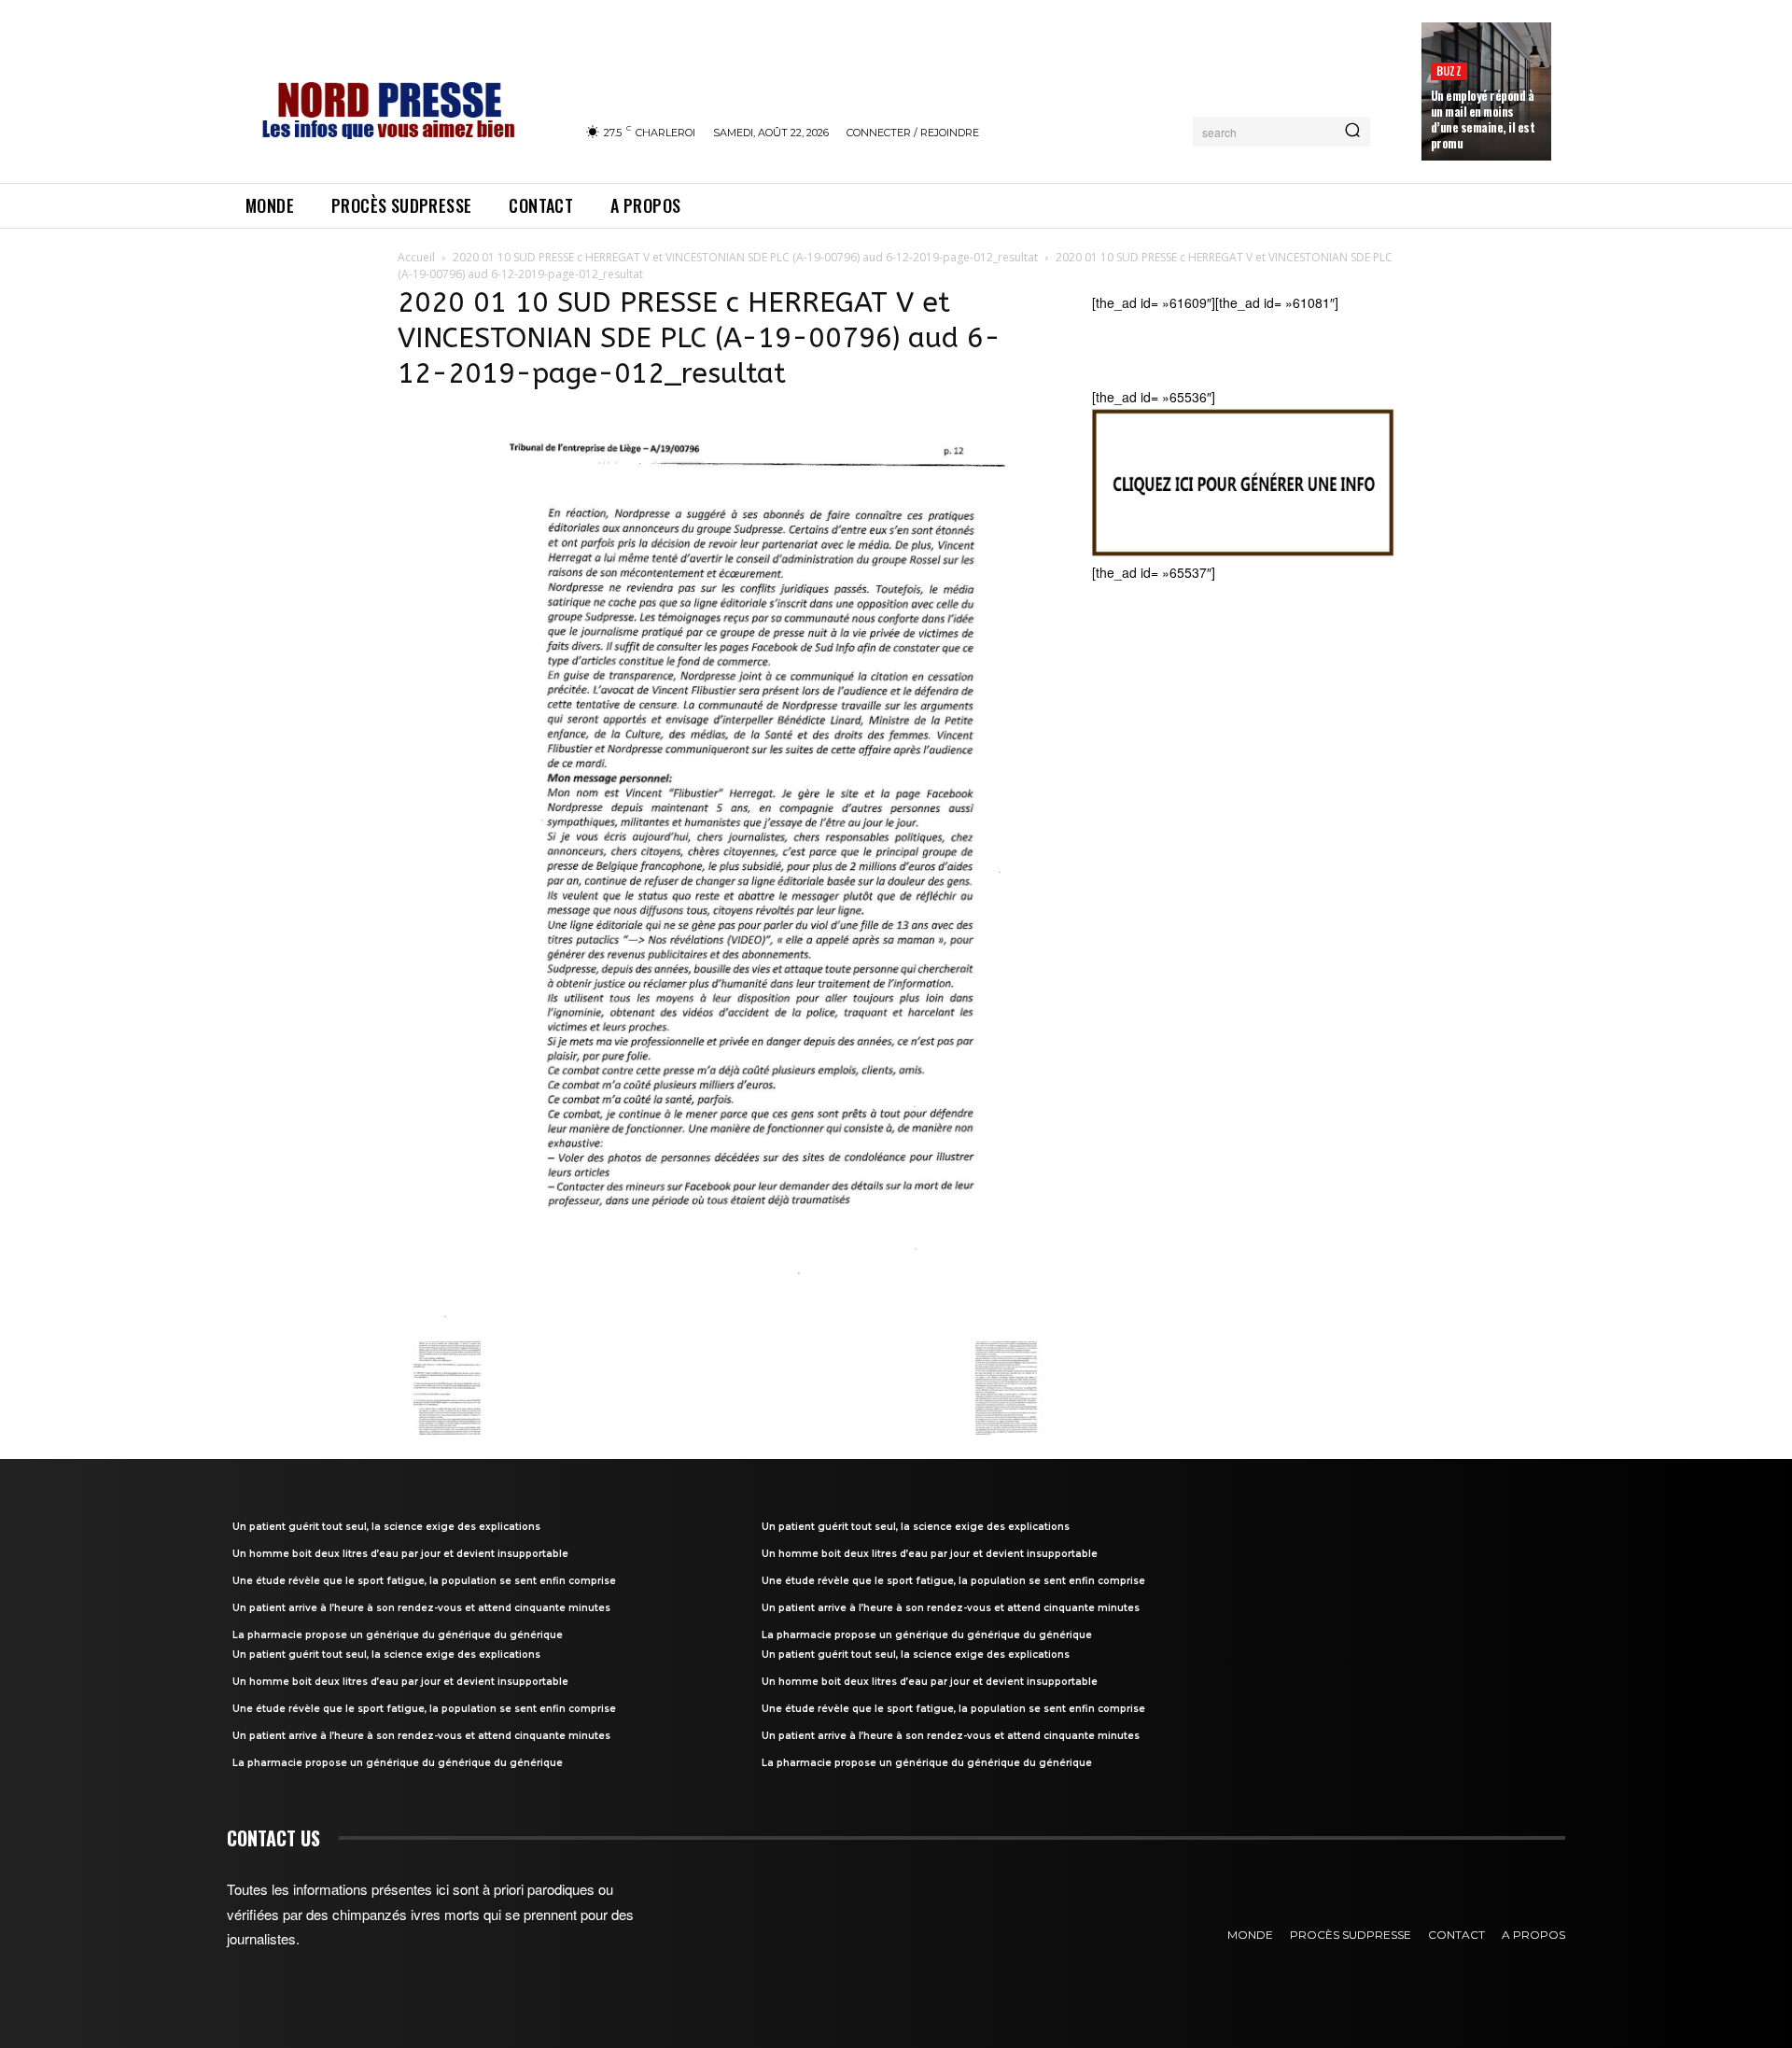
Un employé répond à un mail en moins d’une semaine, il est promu (1483, 119)
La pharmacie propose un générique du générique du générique (398, 1635)
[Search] (1352, 132)
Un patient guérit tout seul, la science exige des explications (386, 1527)
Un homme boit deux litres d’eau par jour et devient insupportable (400, 1554)
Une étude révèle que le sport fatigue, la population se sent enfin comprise (424, 1581)
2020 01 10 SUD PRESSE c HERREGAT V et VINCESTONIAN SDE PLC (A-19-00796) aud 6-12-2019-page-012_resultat (745, 257)
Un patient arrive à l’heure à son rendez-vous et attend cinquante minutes (421, 1608)
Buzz (1449, 70)
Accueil (416, 257)
